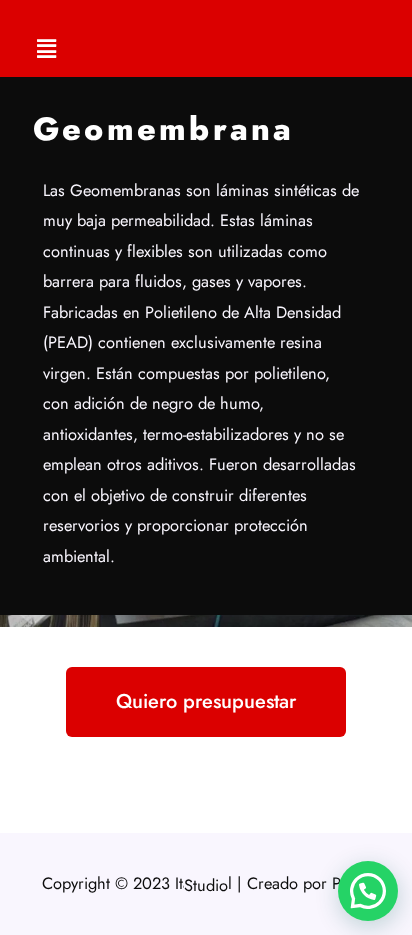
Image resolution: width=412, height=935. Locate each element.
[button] (47, 48)
